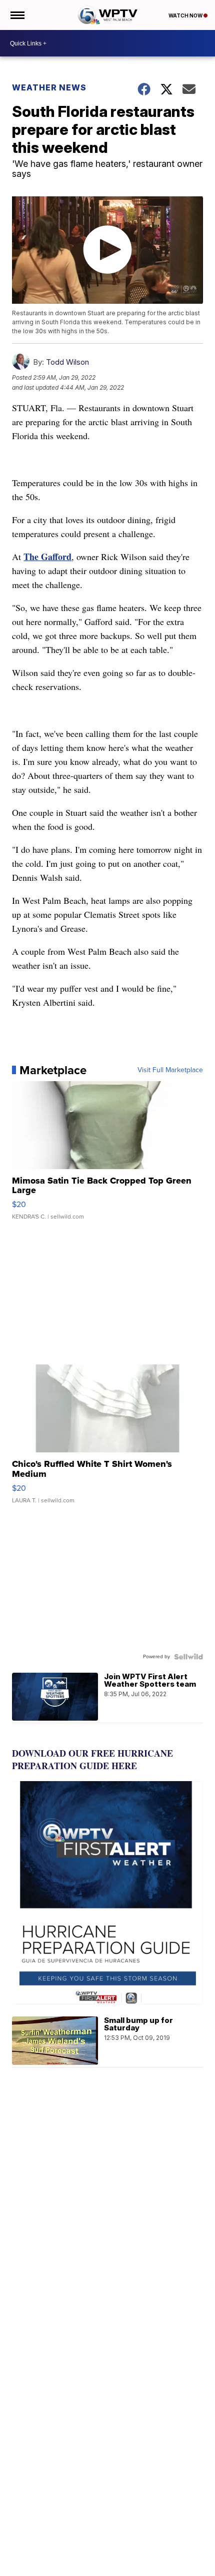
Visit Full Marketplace (170, 1070)
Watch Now (186, 15)
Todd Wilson (67, 362)
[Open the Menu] (17, 15)
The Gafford (47, 557)
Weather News (49, 87)
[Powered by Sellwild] (188, 1657)
